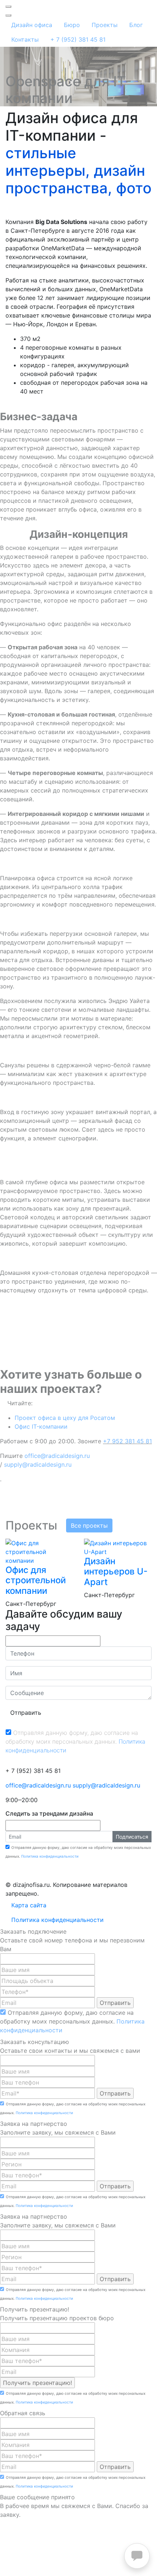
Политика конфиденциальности (50, 1856)
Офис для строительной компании (36, 1580)
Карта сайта (29, 1905)
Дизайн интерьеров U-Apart (116, 1572)
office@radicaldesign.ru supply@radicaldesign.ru (73, 1785)
